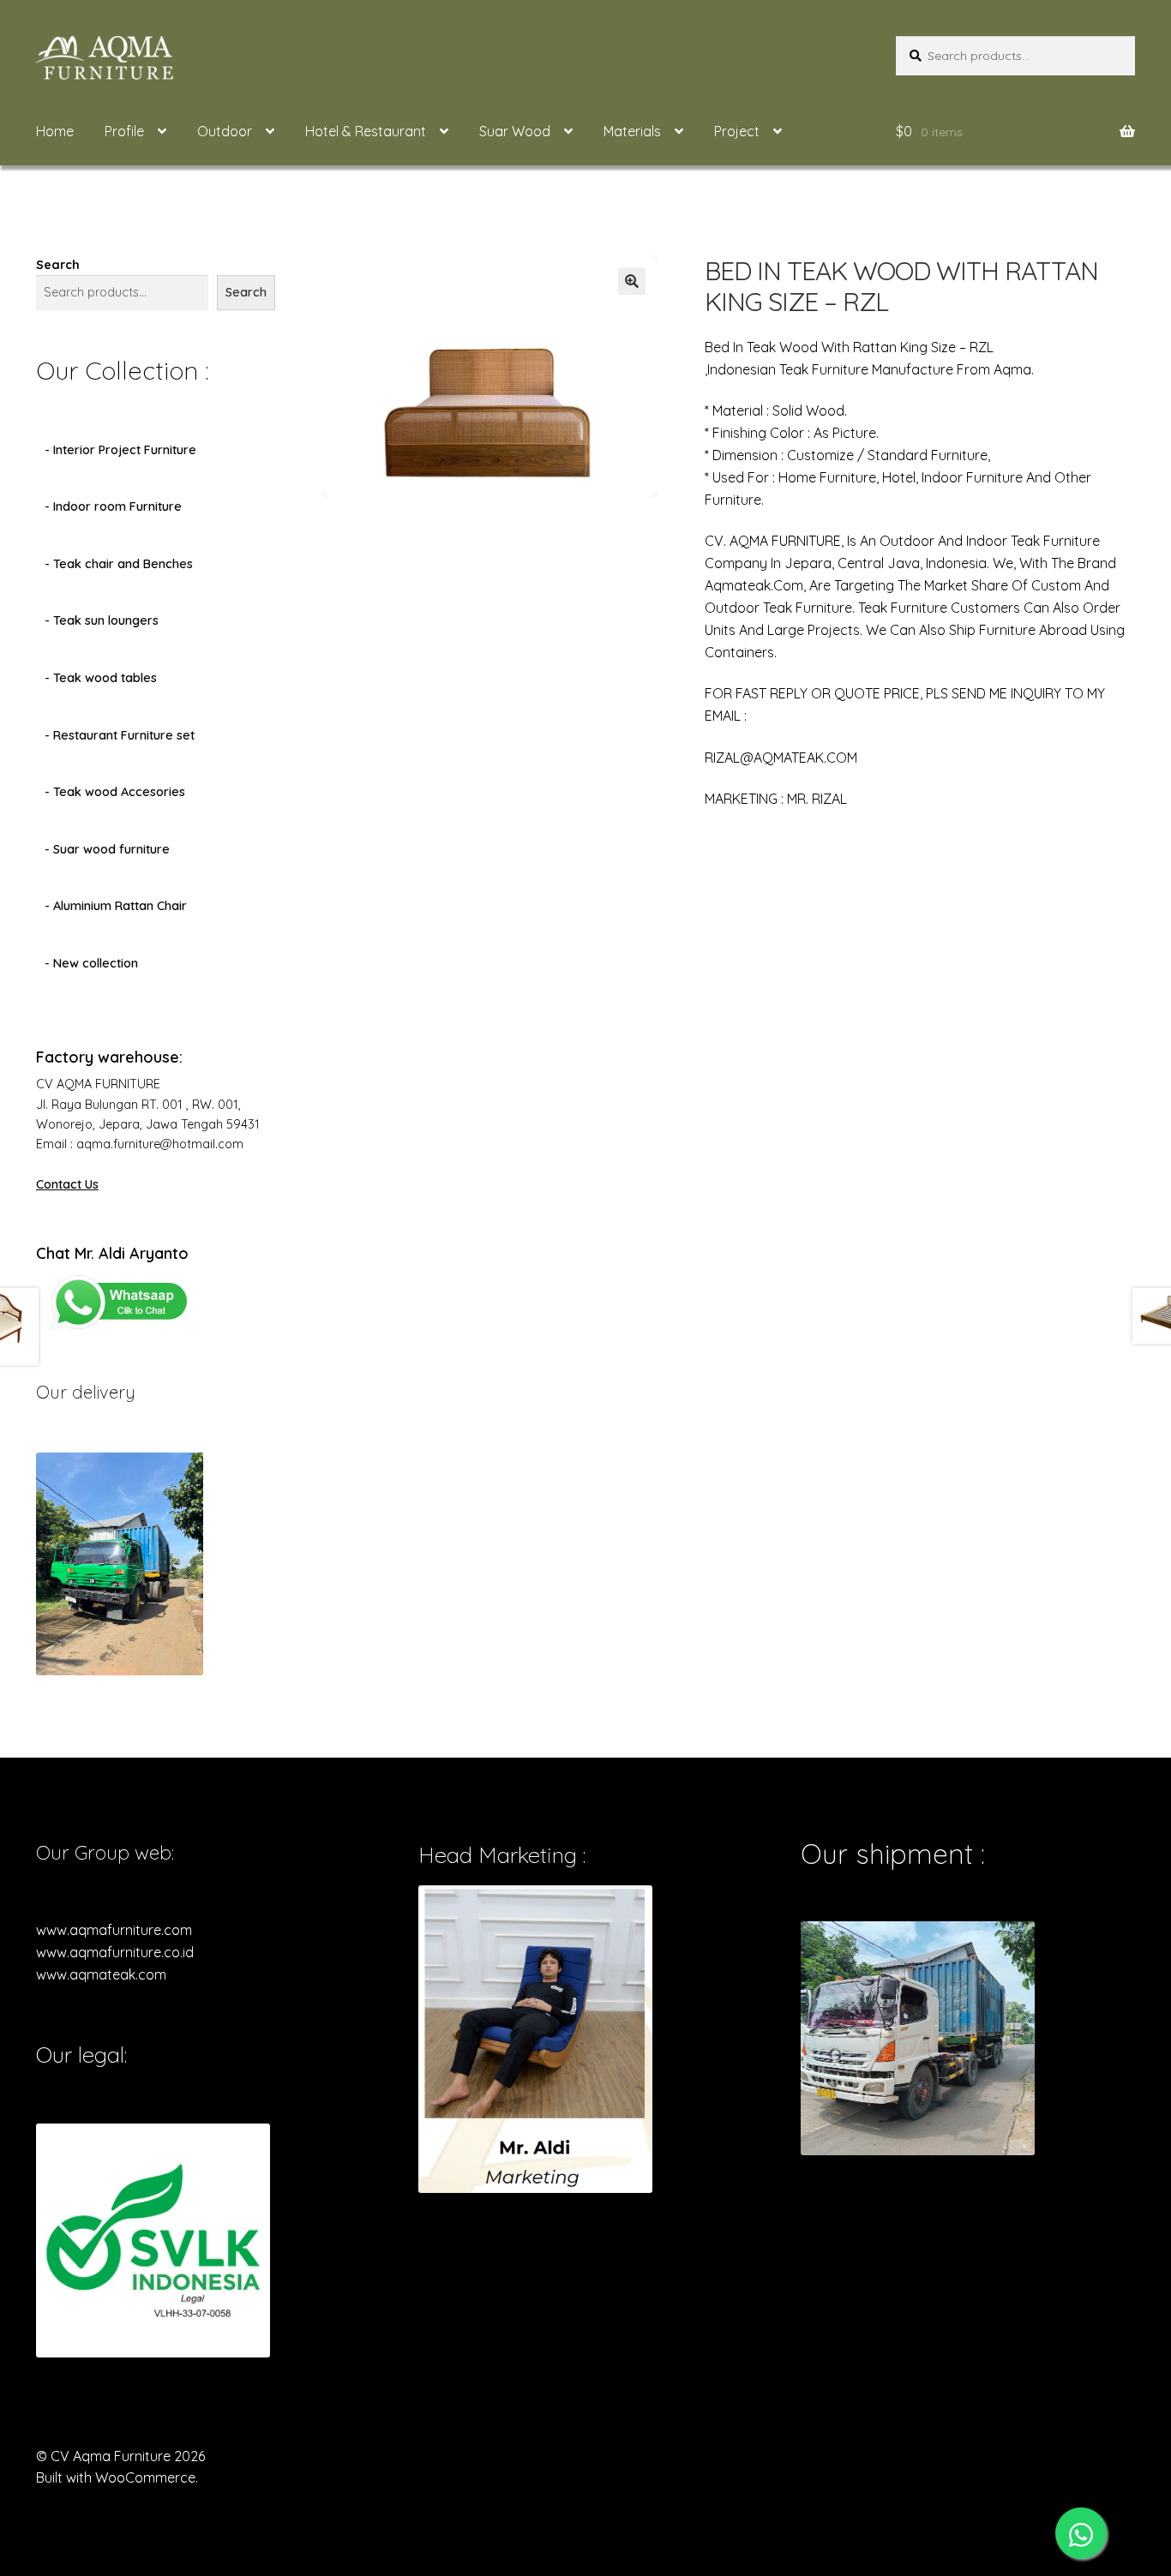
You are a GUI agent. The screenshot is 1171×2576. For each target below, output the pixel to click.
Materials (632, 131)
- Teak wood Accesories (115, 792)
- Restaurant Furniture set (120, 735)
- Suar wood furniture (107, 849)
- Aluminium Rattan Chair (116, 906)
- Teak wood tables (101, 678)
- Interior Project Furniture (120, 450)
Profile (124, 131)
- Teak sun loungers (102, 620)
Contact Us (67, 1184)
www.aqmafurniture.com (114, 1930)
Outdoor (225, 131)
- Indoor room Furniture (113, 506)
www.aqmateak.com (101, 1974)
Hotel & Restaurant (366, 131)
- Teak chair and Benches (119, 564)
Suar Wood (515, 131)
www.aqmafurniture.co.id (115, 1952)
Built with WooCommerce (116, 2477)
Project (737, 131)
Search (58, 265)
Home (55, 131)
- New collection (91, 963)
